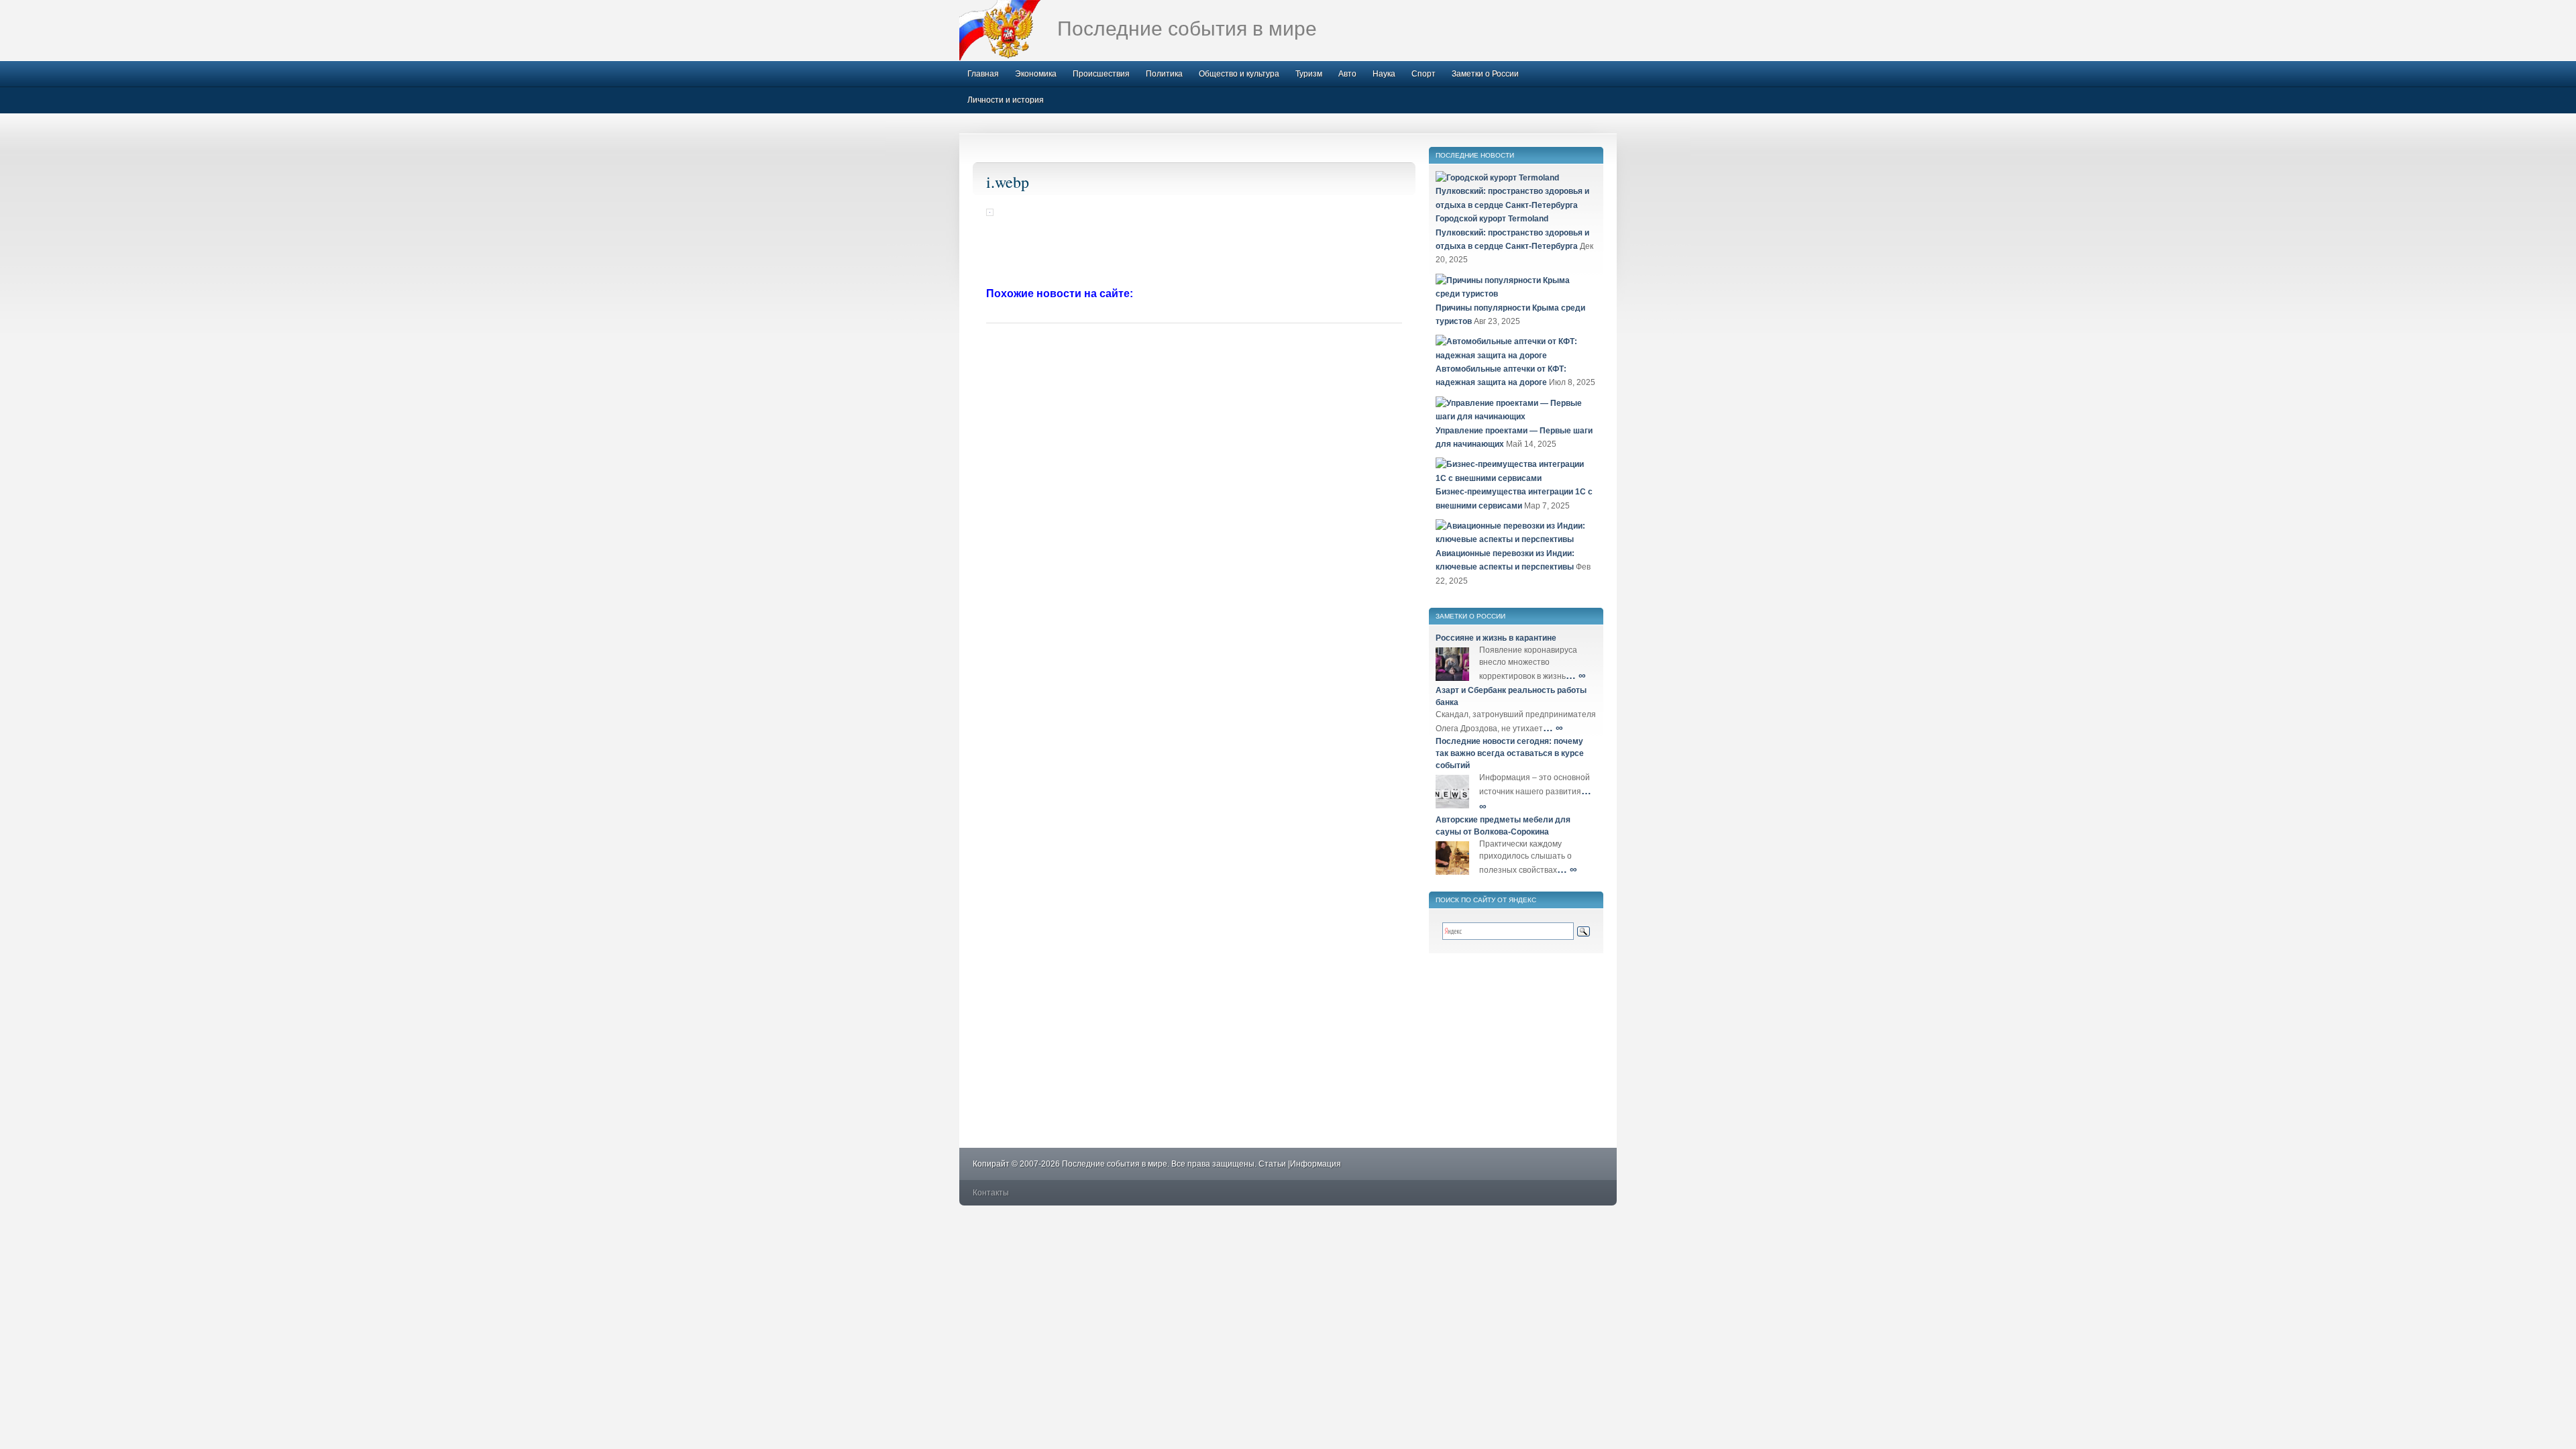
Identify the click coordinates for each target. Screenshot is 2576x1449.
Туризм (1309, 74)
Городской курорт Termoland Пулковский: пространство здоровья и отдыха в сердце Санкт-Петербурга (1512, 232)
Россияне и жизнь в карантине (1496, 638)
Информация (1316, 1164)
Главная (983, 74)
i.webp (1008, 182)
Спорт (1424, 74)
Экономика (1036, 74)
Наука (1384, 74)
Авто (1347, 74)
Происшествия (1101, 74)
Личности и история (1006, 100)
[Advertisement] (1194, 253)
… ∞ (1576, 675)
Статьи (1272, 1164)
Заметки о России (1485, 74)
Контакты (991, 1193)
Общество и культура (1239, 74)
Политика (1164, 74)
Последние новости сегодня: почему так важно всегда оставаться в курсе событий (1510, 753)
